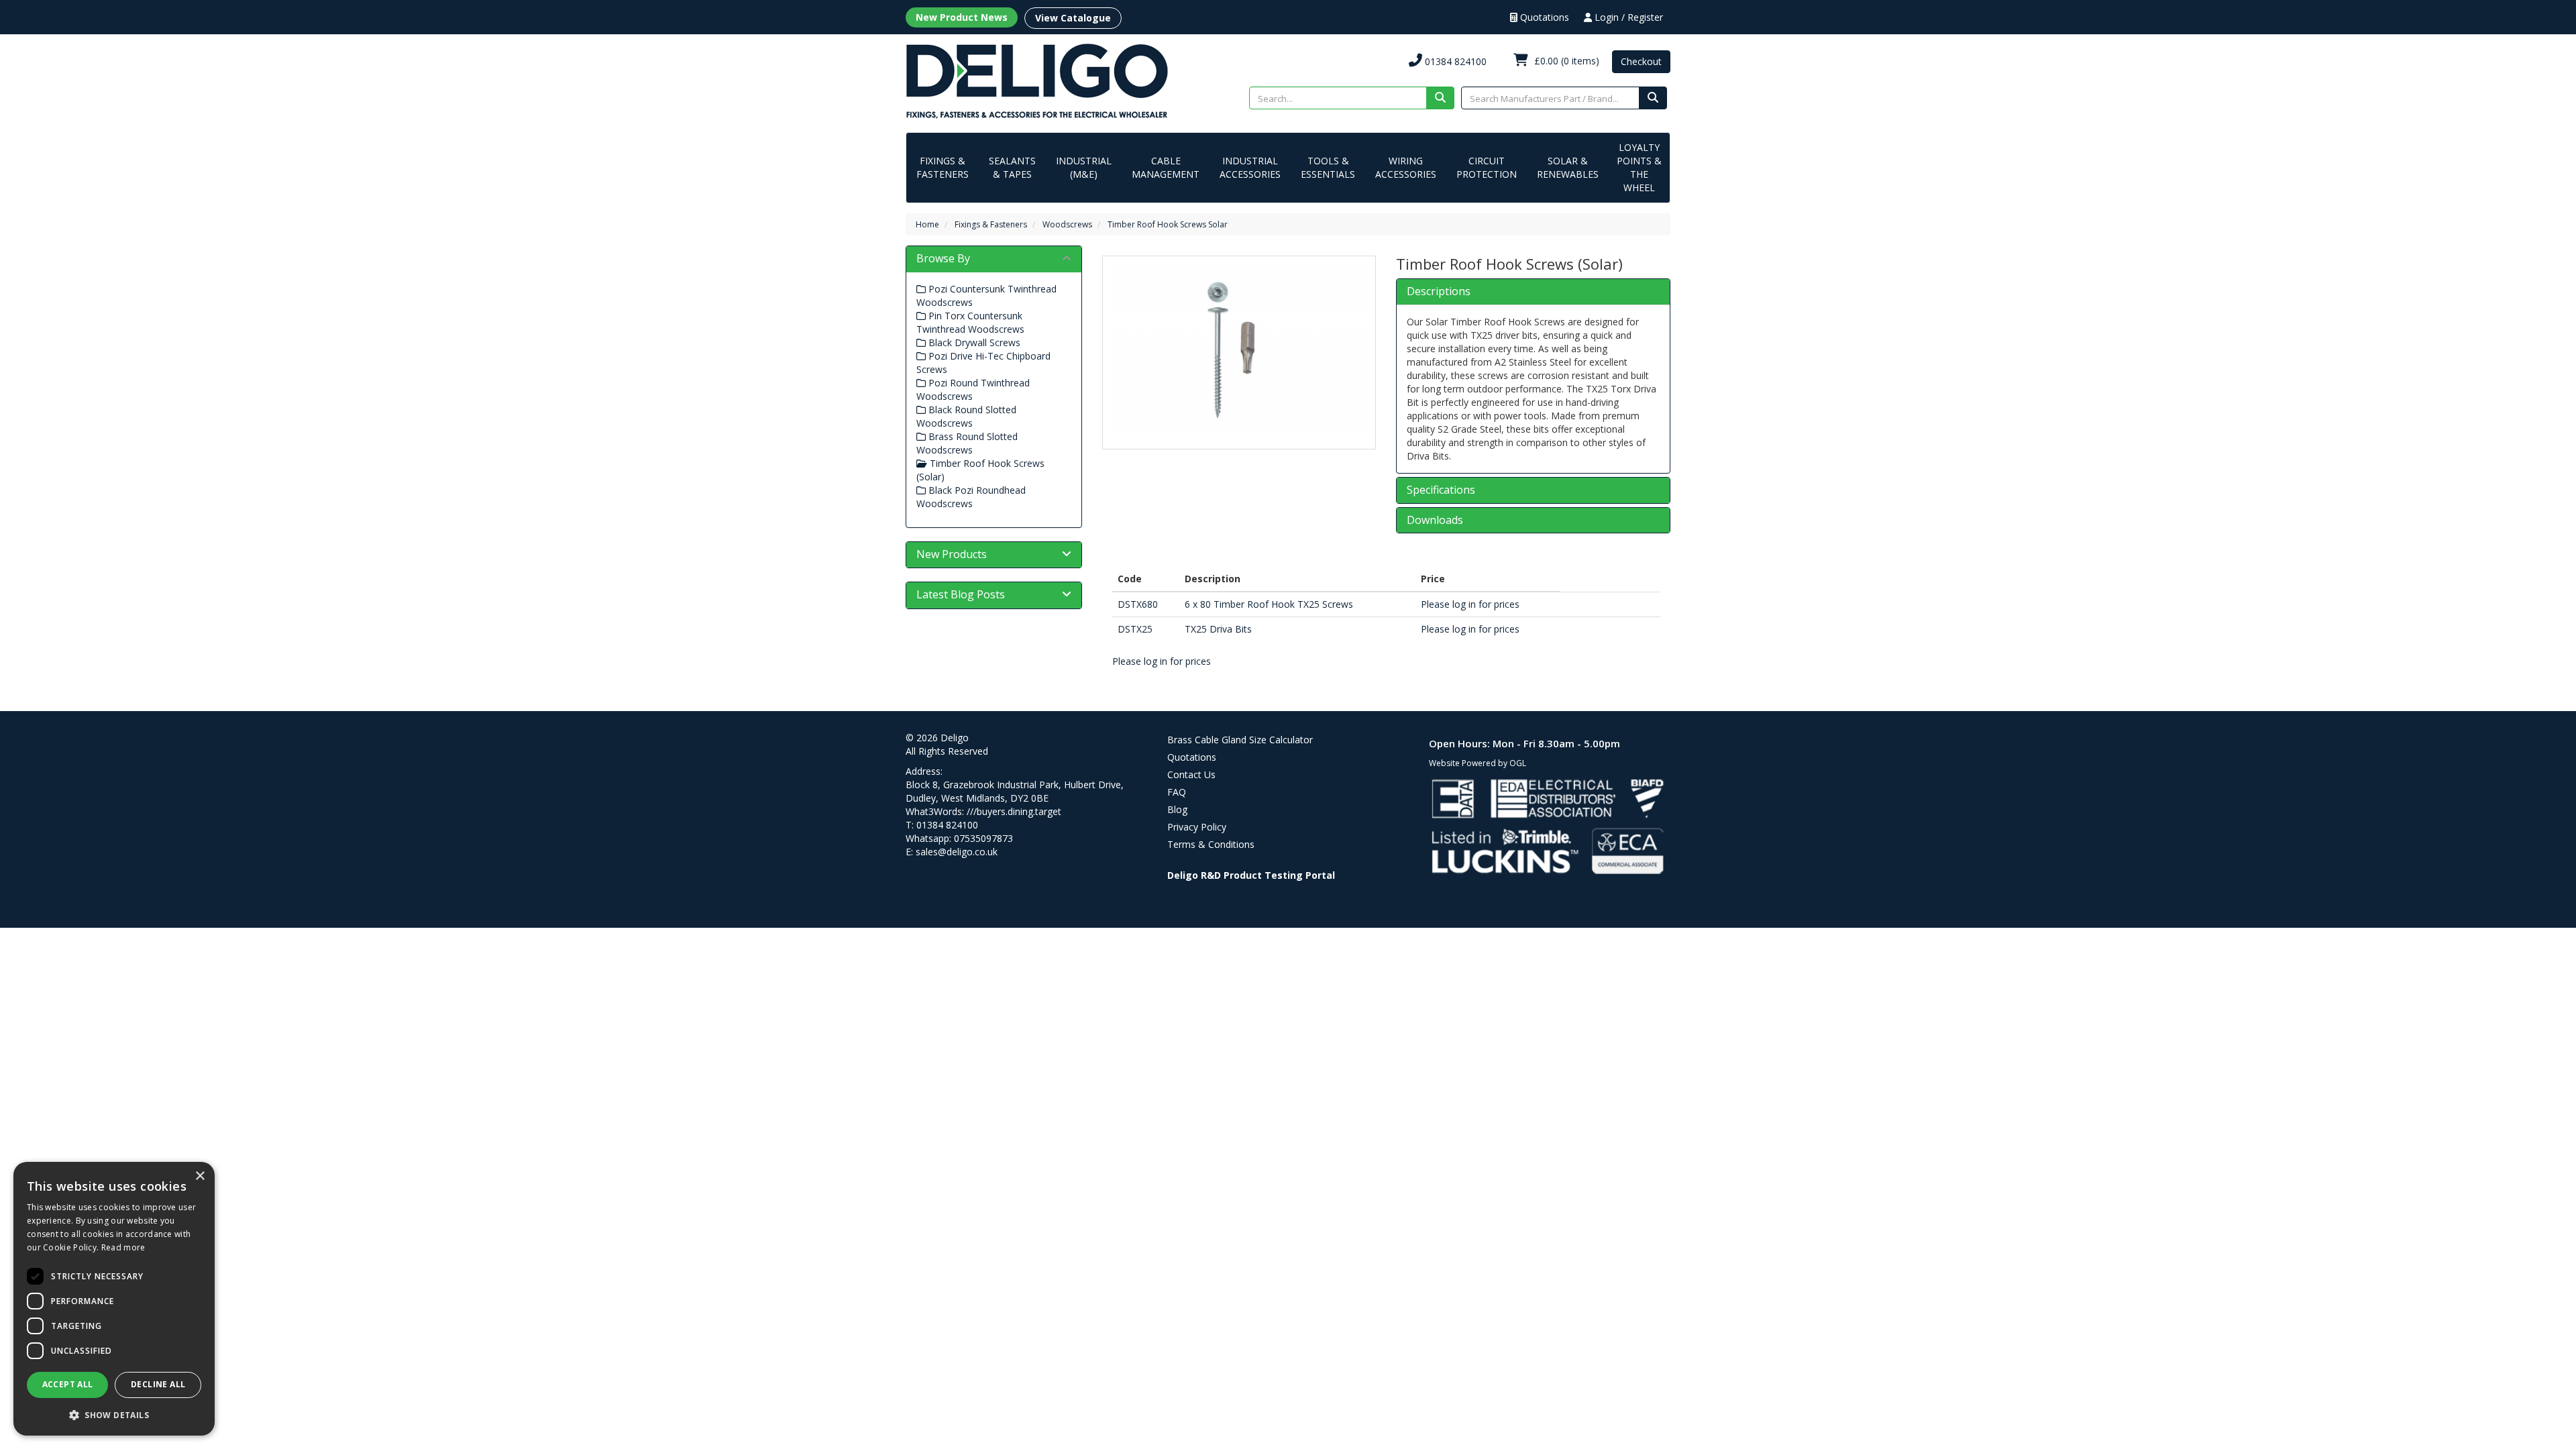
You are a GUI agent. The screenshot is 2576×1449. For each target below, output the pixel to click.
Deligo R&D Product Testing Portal (1251, 875)
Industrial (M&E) (1084, 167)
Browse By (943, 258)
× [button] (200, 1176)
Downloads (1435, 521)
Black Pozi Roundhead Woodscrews (971, 497)
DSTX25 (1135, 629)
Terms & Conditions (1211, 844)
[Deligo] (1037, 80)
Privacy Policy (1197, 827)
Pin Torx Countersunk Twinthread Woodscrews (970, 322)
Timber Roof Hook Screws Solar (1168, 224)
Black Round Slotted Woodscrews (966, 416)
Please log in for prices (1470, 604)
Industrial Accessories (1250, 167)
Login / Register (1627, 17)
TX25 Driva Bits (1218, 629)
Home (927, 224)
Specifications (1441, 490)
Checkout (1641, 61)
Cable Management (1166, 167)
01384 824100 (1454, 61)
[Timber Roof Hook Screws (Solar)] (1239, 349)
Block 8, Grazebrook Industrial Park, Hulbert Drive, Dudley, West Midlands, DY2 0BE (1015, 791)
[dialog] (114, 1299)
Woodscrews (1067, 224)
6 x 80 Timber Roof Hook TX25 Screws (1269, 604)
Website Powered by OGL (1478, 763)
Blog (1177, 809)
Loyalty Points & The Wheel (1639, 167)
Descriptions (1439, 292)
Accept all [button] (68, 1384)
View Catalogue (1073, 18)
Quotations (1543, 17)
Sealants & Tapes (1012, 167)
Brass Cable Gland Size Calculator (1240, 740)
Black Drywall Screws (973, 342)
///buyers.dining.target (1014, 811)
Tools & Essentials (1328, 167)
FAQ (1177, 792)
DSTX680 (1138, 604)
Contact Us (1191, 774)
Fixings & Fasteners (943, 167)
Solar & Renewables (1568, 167)
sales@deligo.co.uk (957, 852)
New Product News (962, 17)
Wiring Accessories (1406, 167)
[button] (114, 1414)
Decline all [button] (158, 1384)
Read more (123, 1247)
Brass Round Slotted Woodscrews (967, 443)
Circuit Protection (1487, 167)
